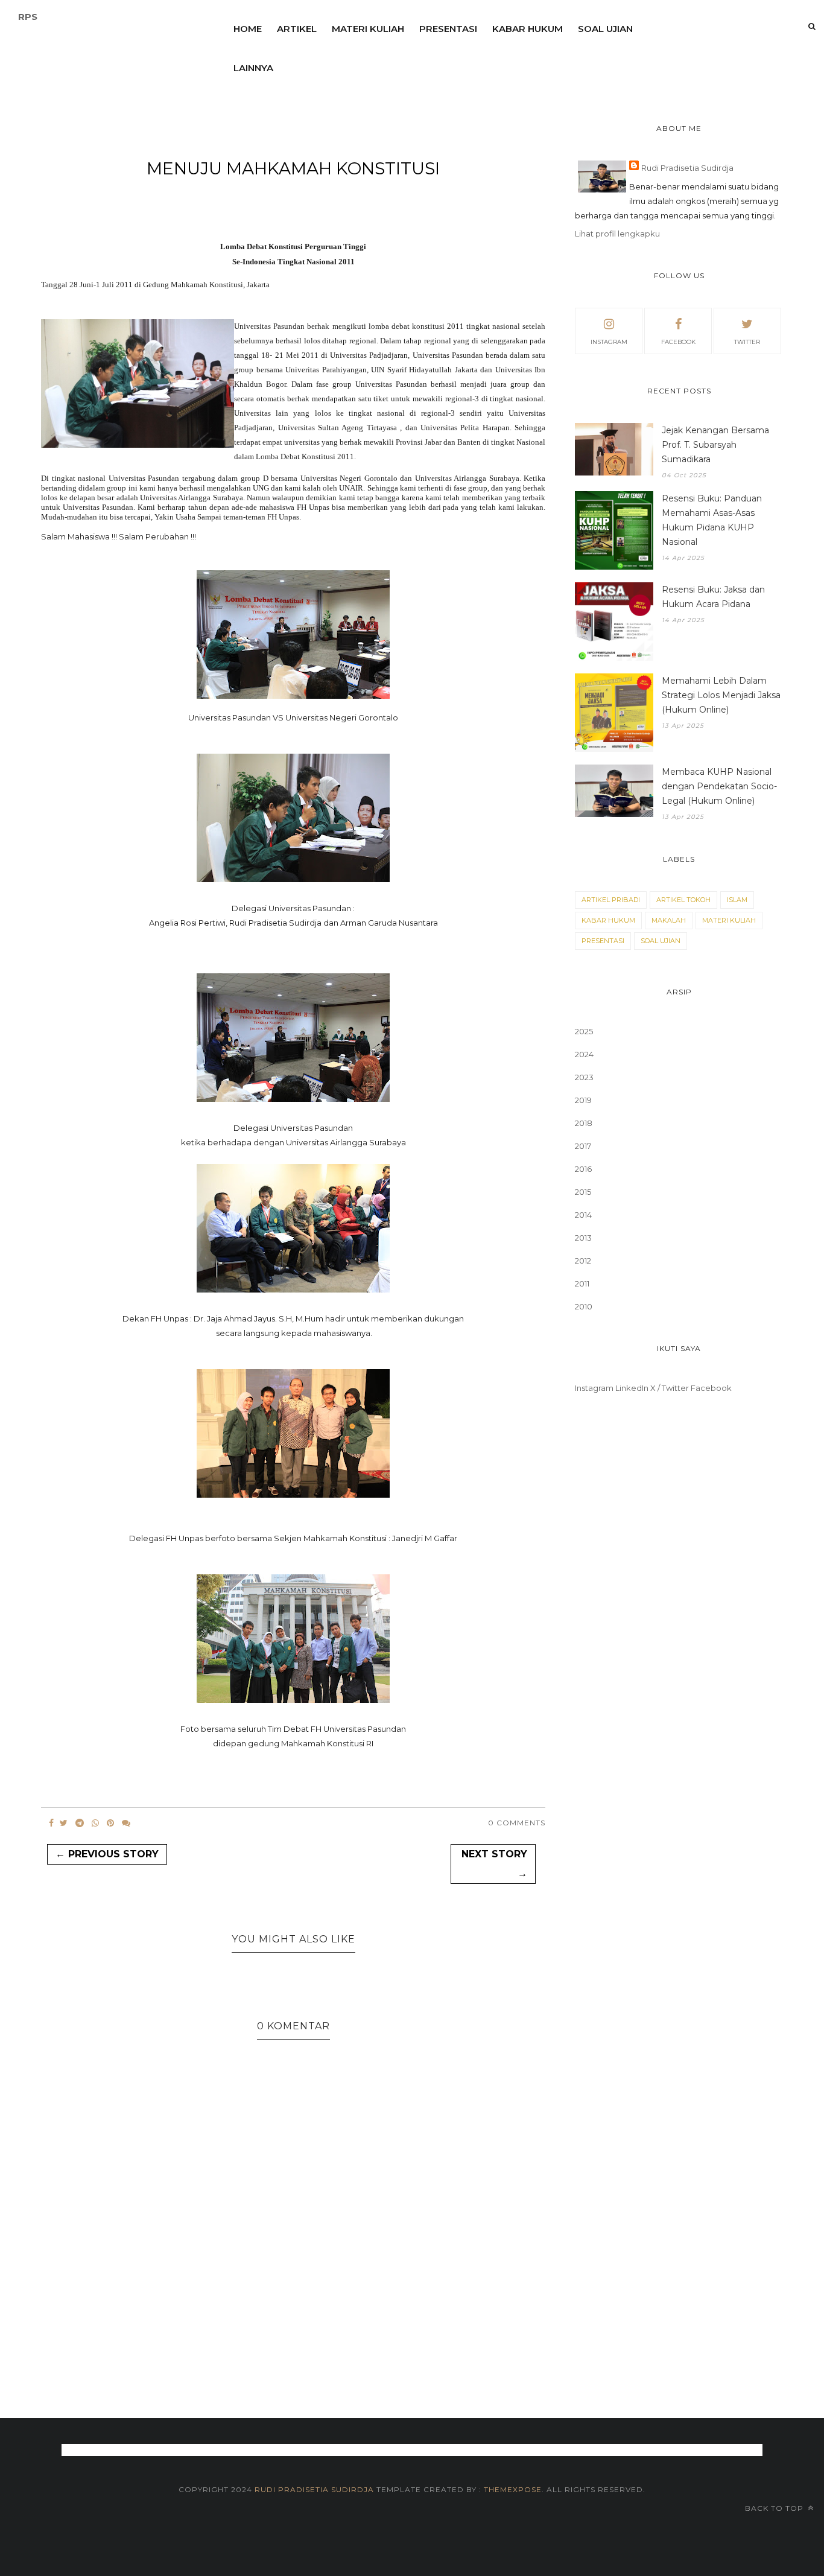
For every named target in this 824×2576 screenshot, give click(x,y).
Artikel (297, 29)
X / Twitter (670, 1388)
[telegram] (80, 1823)
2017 (583, 1146)
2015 (583, 1192)
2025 (584, 1031)
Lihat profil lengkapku (617, 234)
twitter (747, 342)
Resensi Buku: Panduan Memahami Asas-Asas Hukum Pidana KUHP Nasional (712, 520)
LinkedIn (632, 1388)
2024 (584, 1054)
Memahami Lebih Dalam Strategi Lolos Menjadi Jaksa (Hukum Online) (721, 695)
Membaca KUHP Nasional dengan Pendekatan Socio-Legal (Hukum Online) (719, 786)
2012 (583, 1261)
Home (248, 29)
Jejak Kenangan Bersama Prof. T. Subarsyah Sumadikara (715, 445)
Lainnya (253, 68)
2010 (584, 1306)
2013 (583, 1238)
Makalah (669, 920)
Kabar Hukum (528, 29)
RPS (28, 17)
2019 (583, 1100)
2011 (582, 1283)
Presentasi (448, 29)
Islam (737, 900)
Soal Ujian (605, 29)
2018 (584, 1123)
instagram (609, 342)
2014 (583, 1215)
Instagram (594, 1388)
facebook (678, 342)
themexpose (513, 2489)
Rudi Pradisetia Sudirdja (687, 168)
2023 (584, 1077)
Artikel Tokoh (683, 900)
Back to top (775, 2508)
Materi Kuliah (368, 29)
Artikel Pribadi (611, 900)
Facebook (711, 1388)
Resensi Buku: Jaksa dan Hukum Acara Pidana (713, 597)
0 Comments (517, 1823)
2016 (583, 1169)
